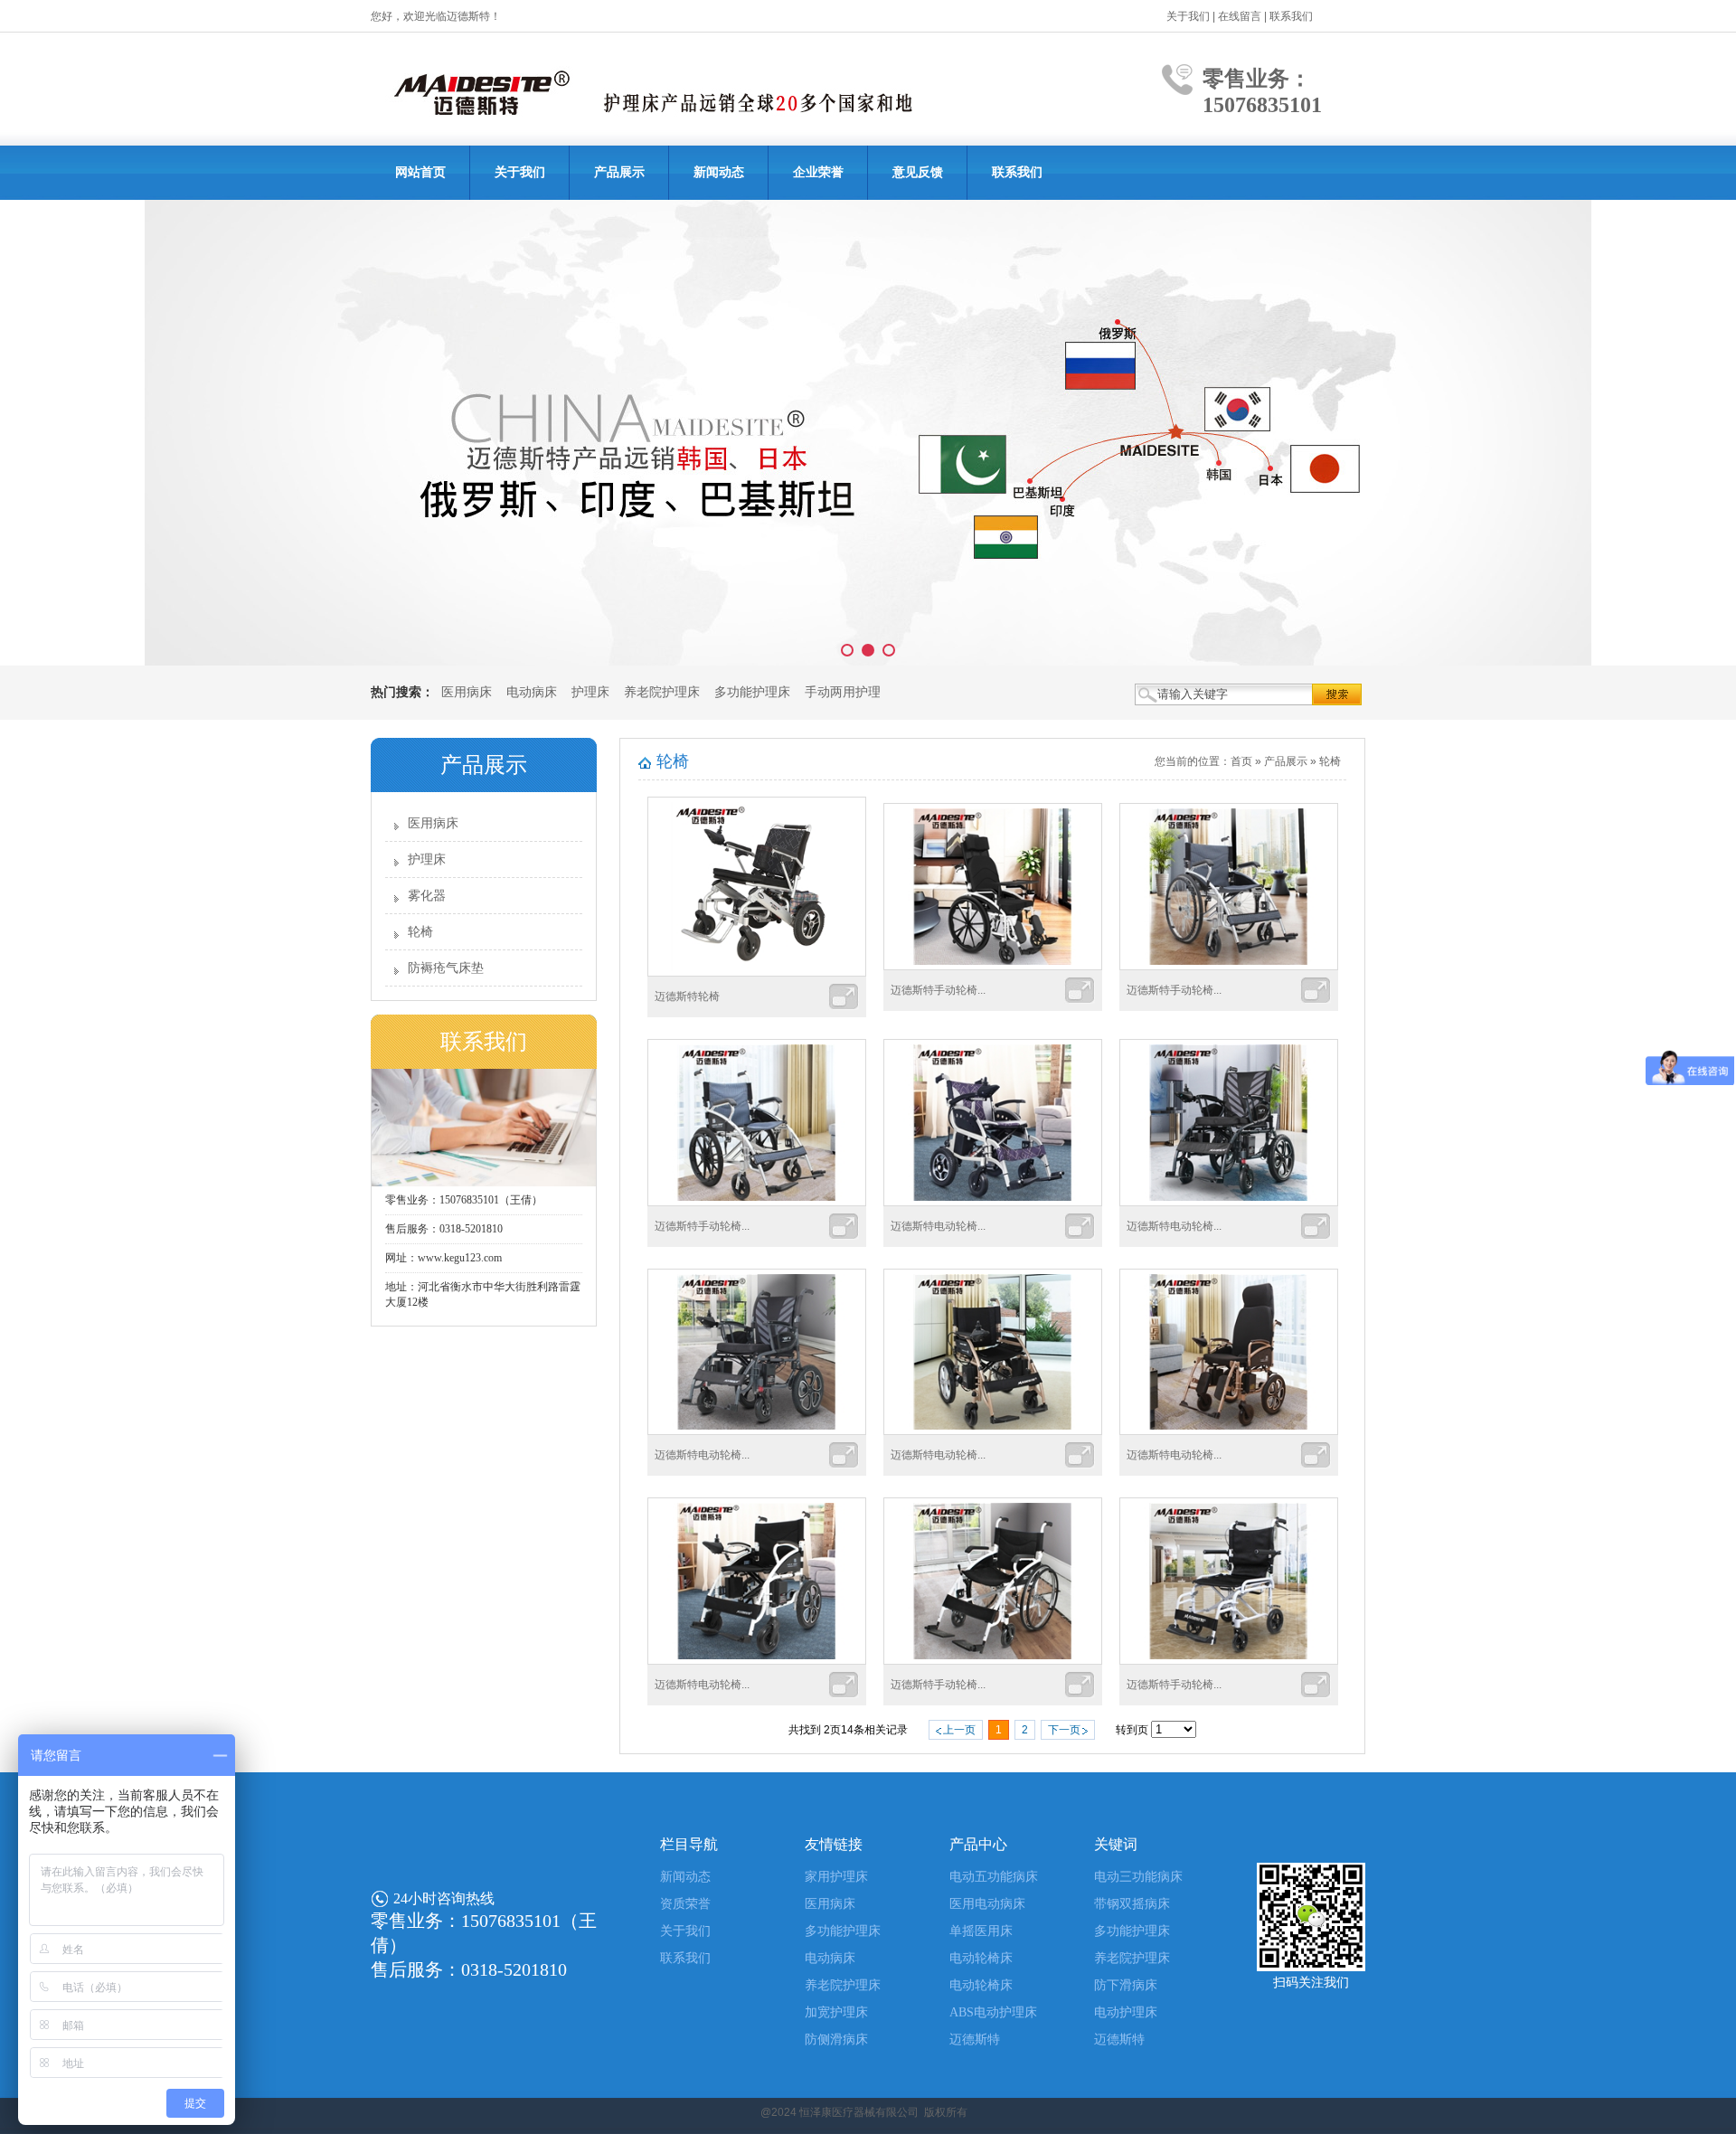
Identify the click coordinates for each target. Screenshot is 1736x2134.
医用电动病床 (987, 1904)
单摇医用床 (981, 1931)
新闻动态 (719, 172)
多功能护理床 (752, 692)
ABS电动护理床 (993, 2012)
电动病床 (532, 692)
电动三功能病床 (1138, 1877)
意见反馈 (918, 172)
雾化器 (427, 896)
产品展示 (619, 172)
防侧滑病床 (836, 2040)
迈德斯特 (975, 2040)
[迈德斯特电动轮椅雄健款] (993, 1203)
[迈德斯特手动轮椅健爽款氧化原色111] (757, 1203)
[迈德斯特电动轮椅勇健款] (993, 1431)
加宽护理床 (836, 2012)
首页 (1241, 761)
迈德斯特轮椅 (687, 996)
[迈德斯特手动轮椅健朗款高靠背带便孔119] (993, 967)
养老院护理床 (662, 692)
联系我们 (1291, 16)
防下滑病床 (1126, 1985)
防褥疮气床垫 (446, 968)
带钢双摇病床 (1132, 1904)
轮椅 (420, 932)
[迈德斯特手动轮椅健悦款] (993, 1661)
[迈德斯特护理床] (868, 433)
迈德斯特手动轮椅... (938, 990)
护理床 (590, 692)
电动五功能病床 (994, 1877)
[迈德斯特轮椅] (757, 973)
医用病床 (467, 692)
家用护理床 (836, 1877)
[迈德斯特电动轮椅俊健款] (1229, 1431)
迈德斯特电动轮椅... (938, 1226)
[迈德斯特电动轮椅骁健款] (1229, 1203)
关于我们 (1188, 16)
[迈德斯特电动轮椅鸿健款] (757, 1431)
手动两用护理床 (849, 692)
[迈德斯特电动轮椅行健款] (757, 1661)
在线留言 (1240, 16)
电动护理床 (1126, 2012)
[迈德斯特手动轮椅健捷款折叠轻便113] (1229, 1661)
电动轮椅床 (981, 1958)
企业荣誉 (818, 172)
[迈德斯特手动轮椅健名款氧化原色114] (1229, 967)
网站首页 (420, 172)
